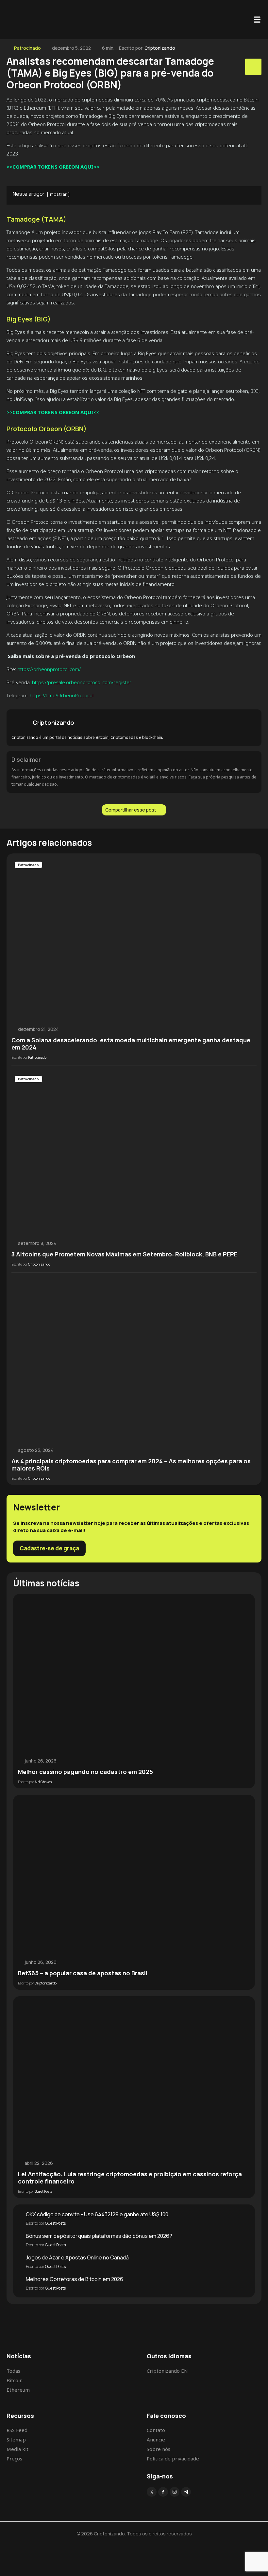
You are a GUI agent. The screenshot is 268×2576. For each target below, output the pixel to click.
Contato (156, 2430)
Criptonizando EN (167, 2371)
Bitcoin (15, 2380)
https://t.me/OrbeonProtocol (62, 695)
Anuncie (156, 2439)
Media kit (17, 2449)
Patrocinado (27, 48)
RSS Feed (17, 2430)
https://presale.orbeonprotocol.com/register (82, 682)
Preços (14, 2458)
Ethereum (18, 2390)
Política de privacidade (173, 2458)
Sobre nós (159, 2449)
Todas (13, 2371)
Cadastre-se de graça (49, 1548)
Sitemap (16, 2439)
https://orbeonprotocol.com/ (49, 669)
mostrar (58, 194)
